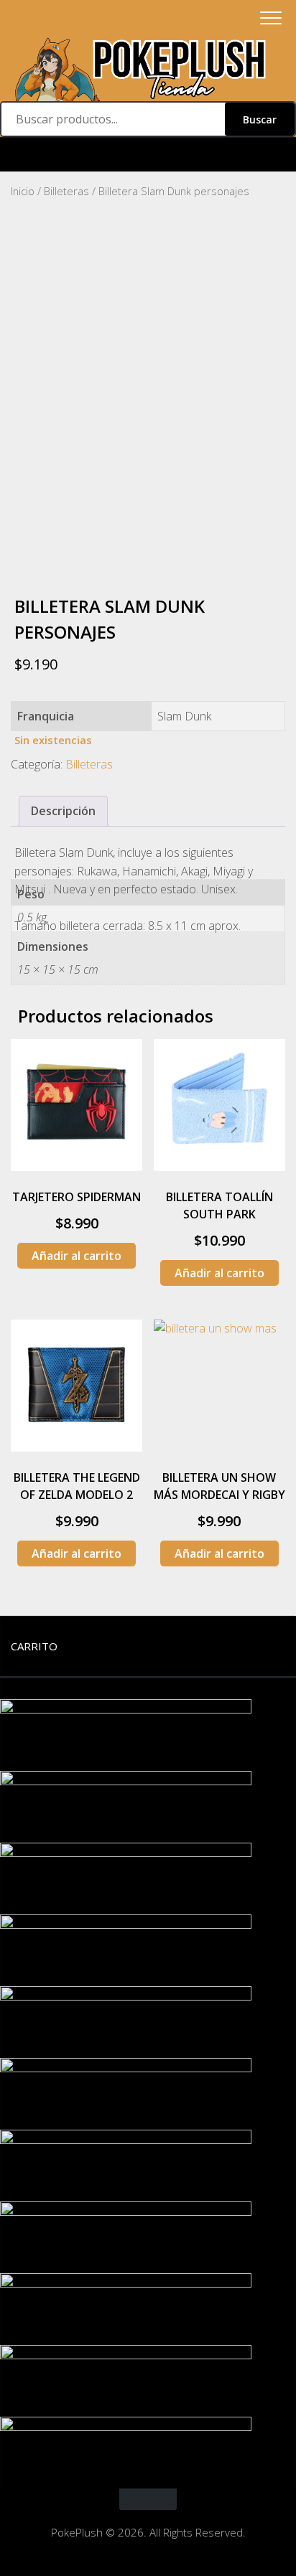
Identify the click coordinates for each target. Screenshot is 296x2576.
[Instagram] (148, 155)
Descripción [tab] (63, 811)
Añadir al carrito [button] (77, 1256)
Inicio (23, 191)
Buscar (260, 119)
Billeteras (66, 191)
